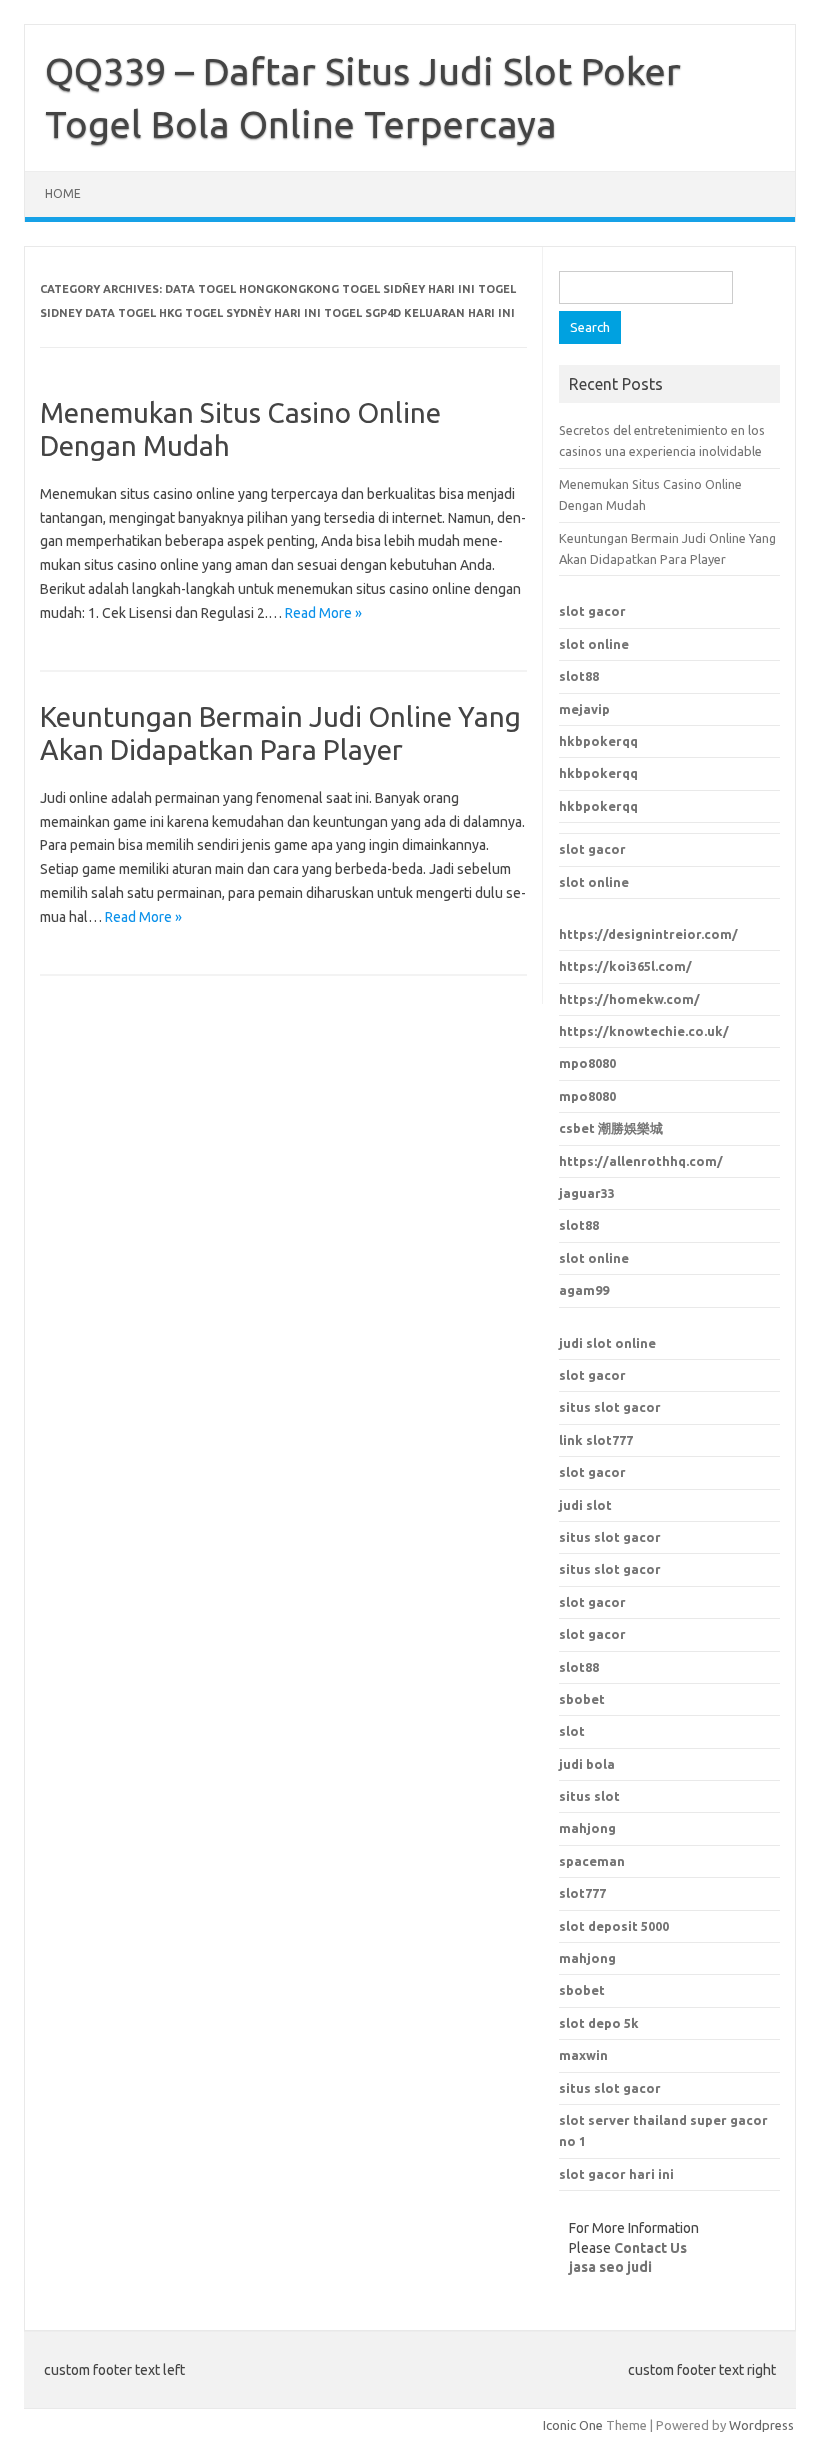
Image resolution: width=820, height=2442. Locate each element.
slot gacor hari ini (616, 2174)
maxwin (583, 2055)
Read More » (323, 613)
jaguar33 (587, 1193)
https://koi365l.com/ (625, 966)
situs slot (589, 1796)
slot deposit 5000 (614, 1926)
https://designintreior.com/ (648, 934)
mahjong (587, 1828)
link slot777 (596, 1440)
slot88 (579, 676)
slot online (594, 644)
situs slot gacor (610, 1407)
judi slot (585, 1505)
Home (63, 193)
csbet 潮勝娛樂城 (611, 1128)
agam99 (584, 1290)
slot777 (582, 1893)
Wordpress (761, 2425)
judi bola (587, 1764)
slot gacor (592, 611)
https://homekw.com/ (629, 999)
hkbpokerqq (598, 741)
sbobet (582, 1990)
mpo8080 (587, 1063)
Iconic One (573, 2425)
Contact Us (650, 2248)
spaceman (592, 1861)
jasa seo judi (610, 2267)
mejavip (584, 709)
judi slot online (607, 1343)
